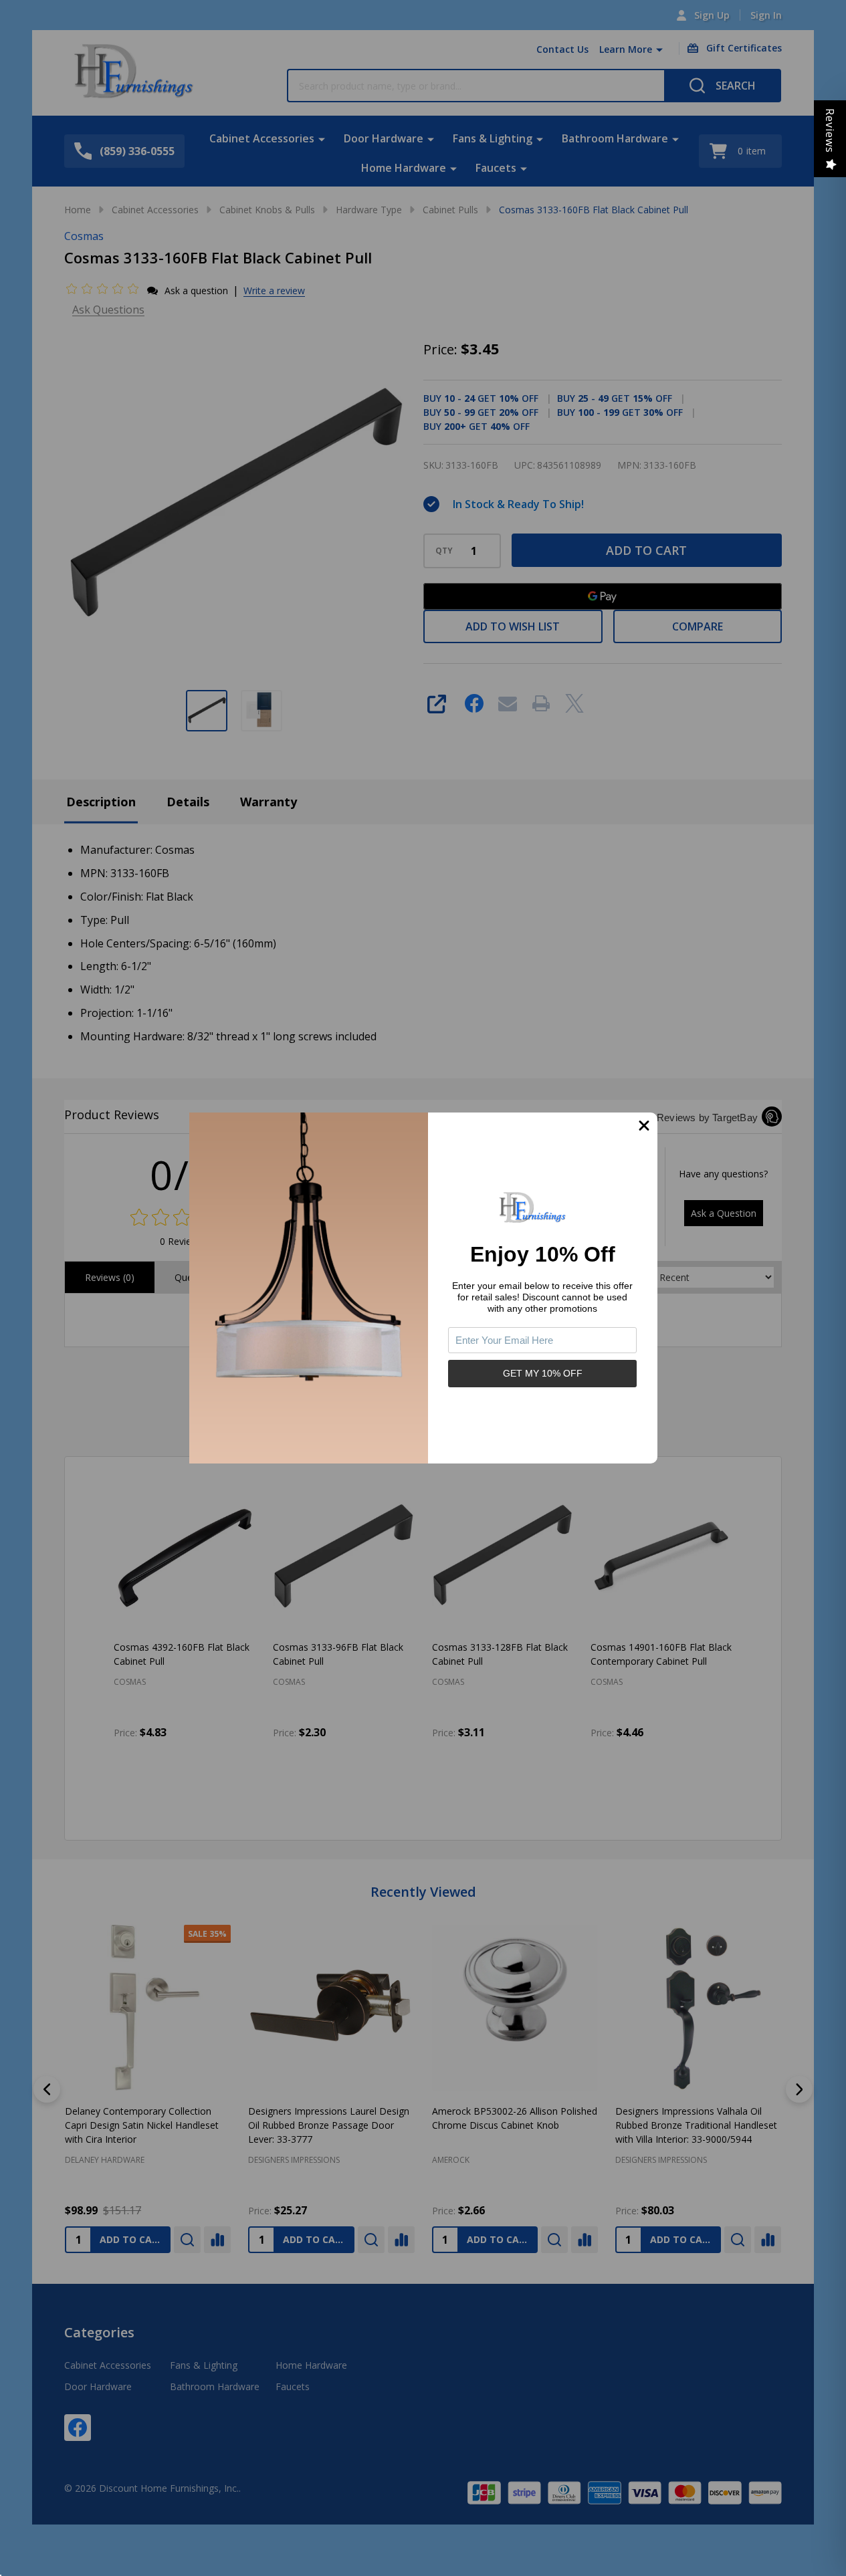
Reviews (830, 131)
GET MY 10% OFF (543, 1373)
